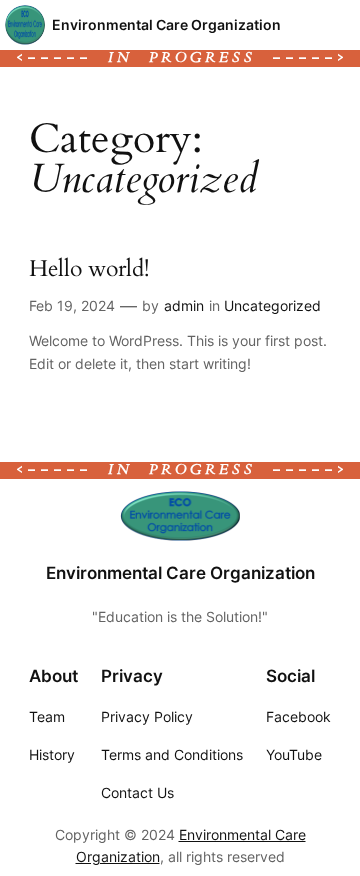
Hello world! (89, 269)
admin (184, 305)
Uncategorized (272, 305)
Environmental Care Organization (166, 24)
